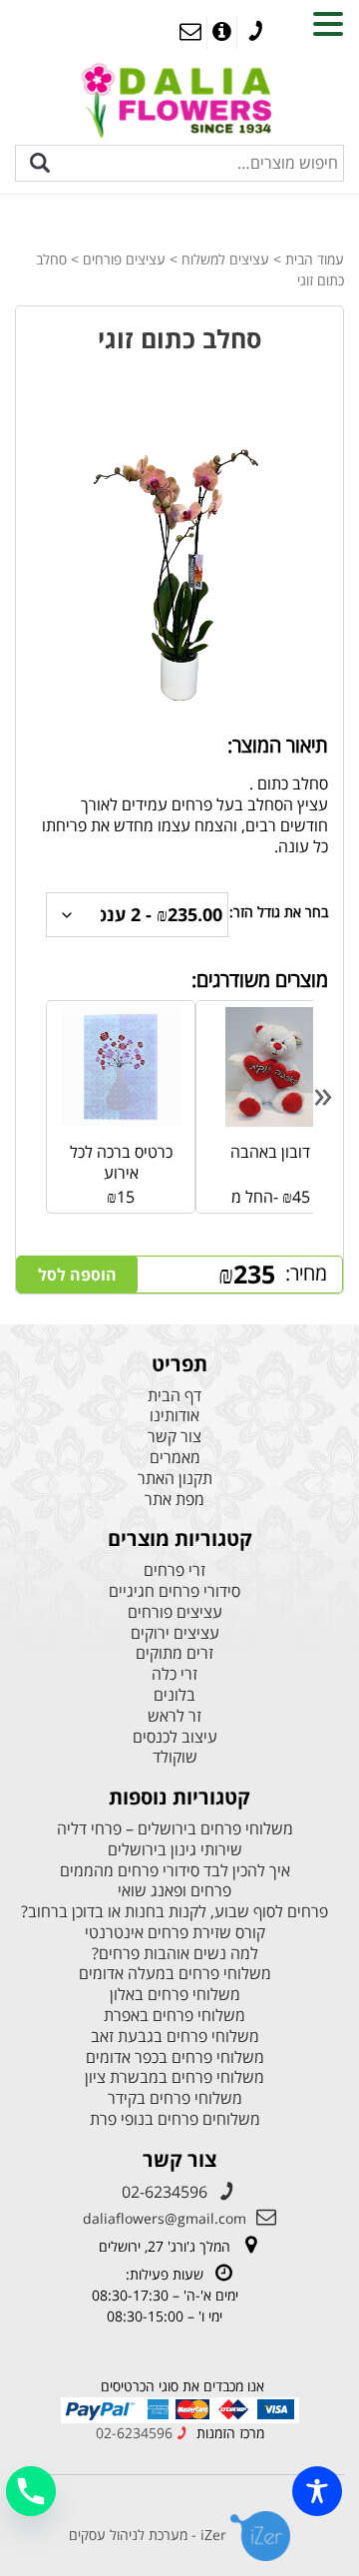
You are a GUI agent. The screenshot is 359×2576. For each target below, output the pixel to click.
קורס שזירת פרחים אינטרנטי (175, 1933)
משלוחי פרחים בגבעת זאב (175, 2037)
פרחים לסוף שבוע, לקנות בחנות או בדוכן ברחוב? (175, 1912)
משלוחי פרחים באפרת (175, 2016)
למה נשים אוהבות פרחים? (175, 1954)
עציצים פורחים (124, 259)
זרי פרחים (175, 1570)
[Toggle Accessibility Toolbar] (317, 2491)
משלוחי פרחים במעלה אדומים (175, 1974)
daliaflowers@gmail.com (165, 2218)
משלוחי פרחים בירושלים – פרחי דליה (175, 1829)
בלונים (175, 1695)
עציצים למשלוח (225, 259)
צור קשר (175, 1437)
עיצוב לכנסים (175, 1737)
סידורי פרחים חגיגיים (175, 1591)
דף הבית (175, 1396)
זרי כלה (175, 1674)
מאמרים (175, 1458)
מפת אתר (175, 1500)
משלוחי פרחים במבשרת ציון (175, 2077)
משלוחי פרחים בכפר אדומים (175, 2058)
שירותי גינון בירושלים (175, 1850)
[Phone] (31, 2491)
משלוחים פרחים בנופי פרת (175, 2119)
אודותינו (175, 1416)
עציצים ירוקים (175, 1633)
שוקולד (175, 1757)
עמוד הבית (315, 259)
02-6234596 (165, 2192)
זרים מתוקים (175, 1653)
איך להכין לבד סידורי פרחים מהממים (175, 1871)
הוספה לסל (77, 1275)
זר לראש (175, 1716)
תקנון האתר (175, 1479)
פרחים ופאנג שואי (175, 1891)
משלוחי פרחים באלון (175, 1995)
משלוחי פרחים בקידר (175, 2098)
